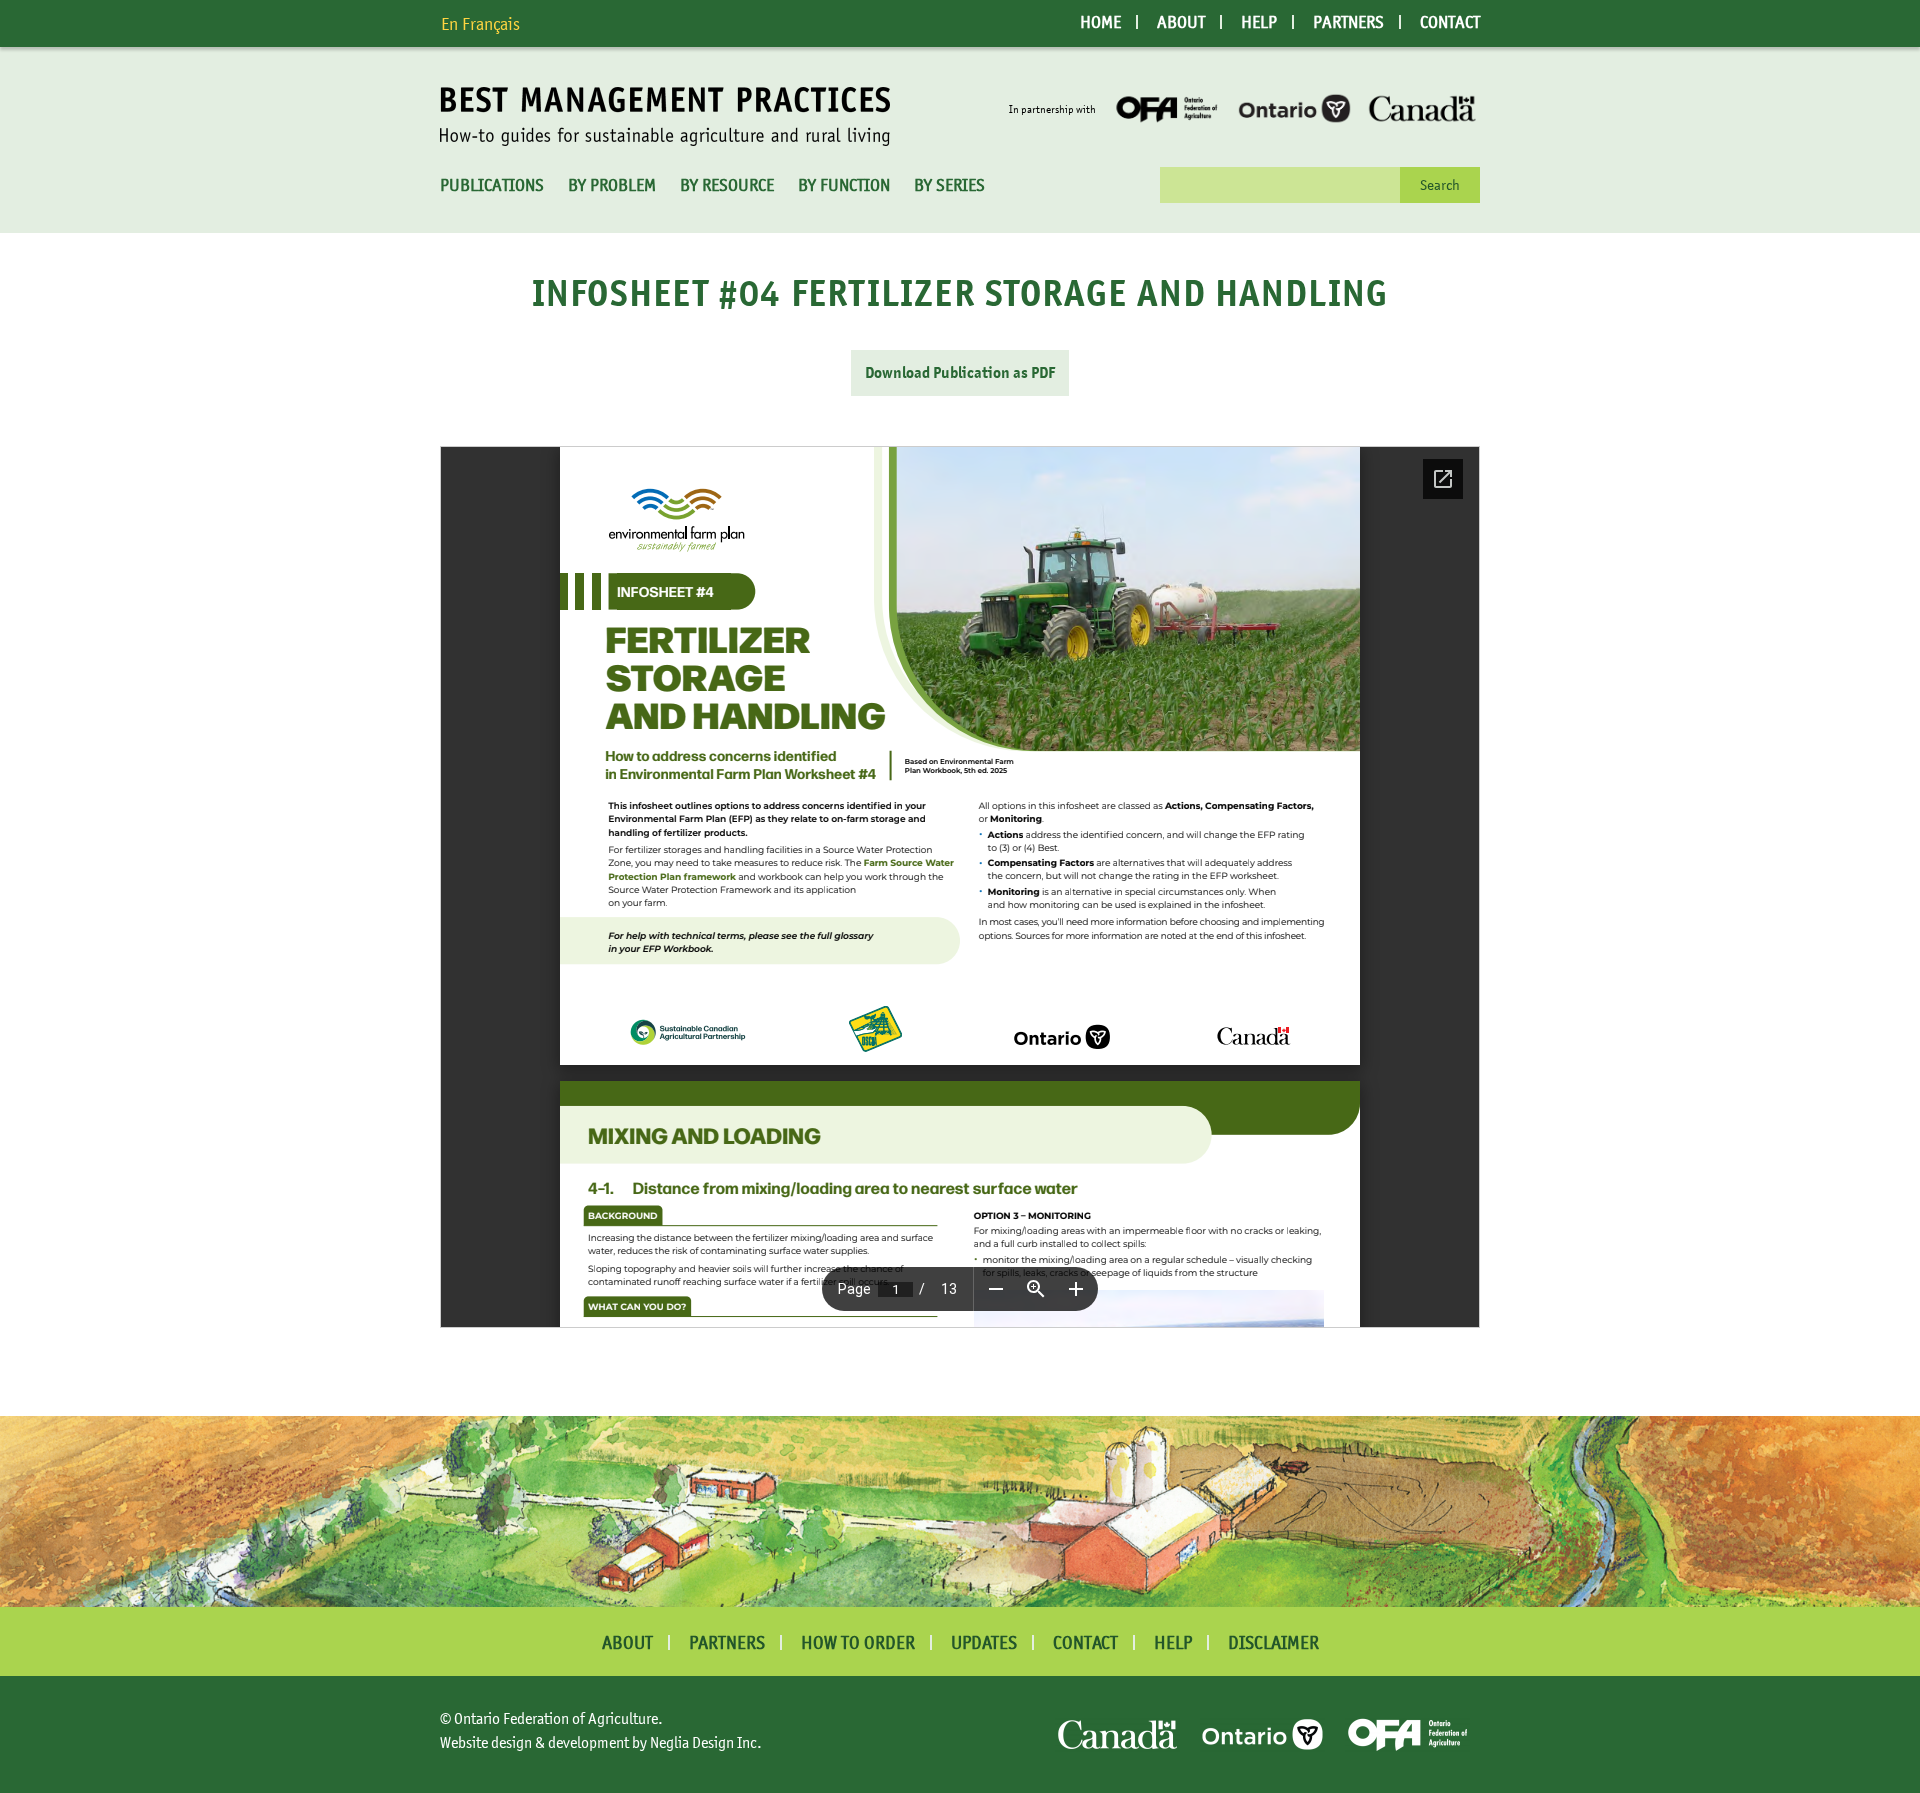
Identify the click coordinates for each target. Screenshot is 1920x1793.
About (1181, 22)
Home (1100, 22)
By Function (844, 185)
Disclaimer (1273, 1642)
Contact (1450, 22)
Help (1259, 22)
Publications (492, 185)
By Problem (612, 185)
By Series (949, 185)
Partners (1348, 22)
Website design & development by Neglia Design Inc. (601, 1742)
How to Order (858, 1642)
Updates (984, 1642)
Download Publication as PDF (960, 373)
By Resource (727, 185)
